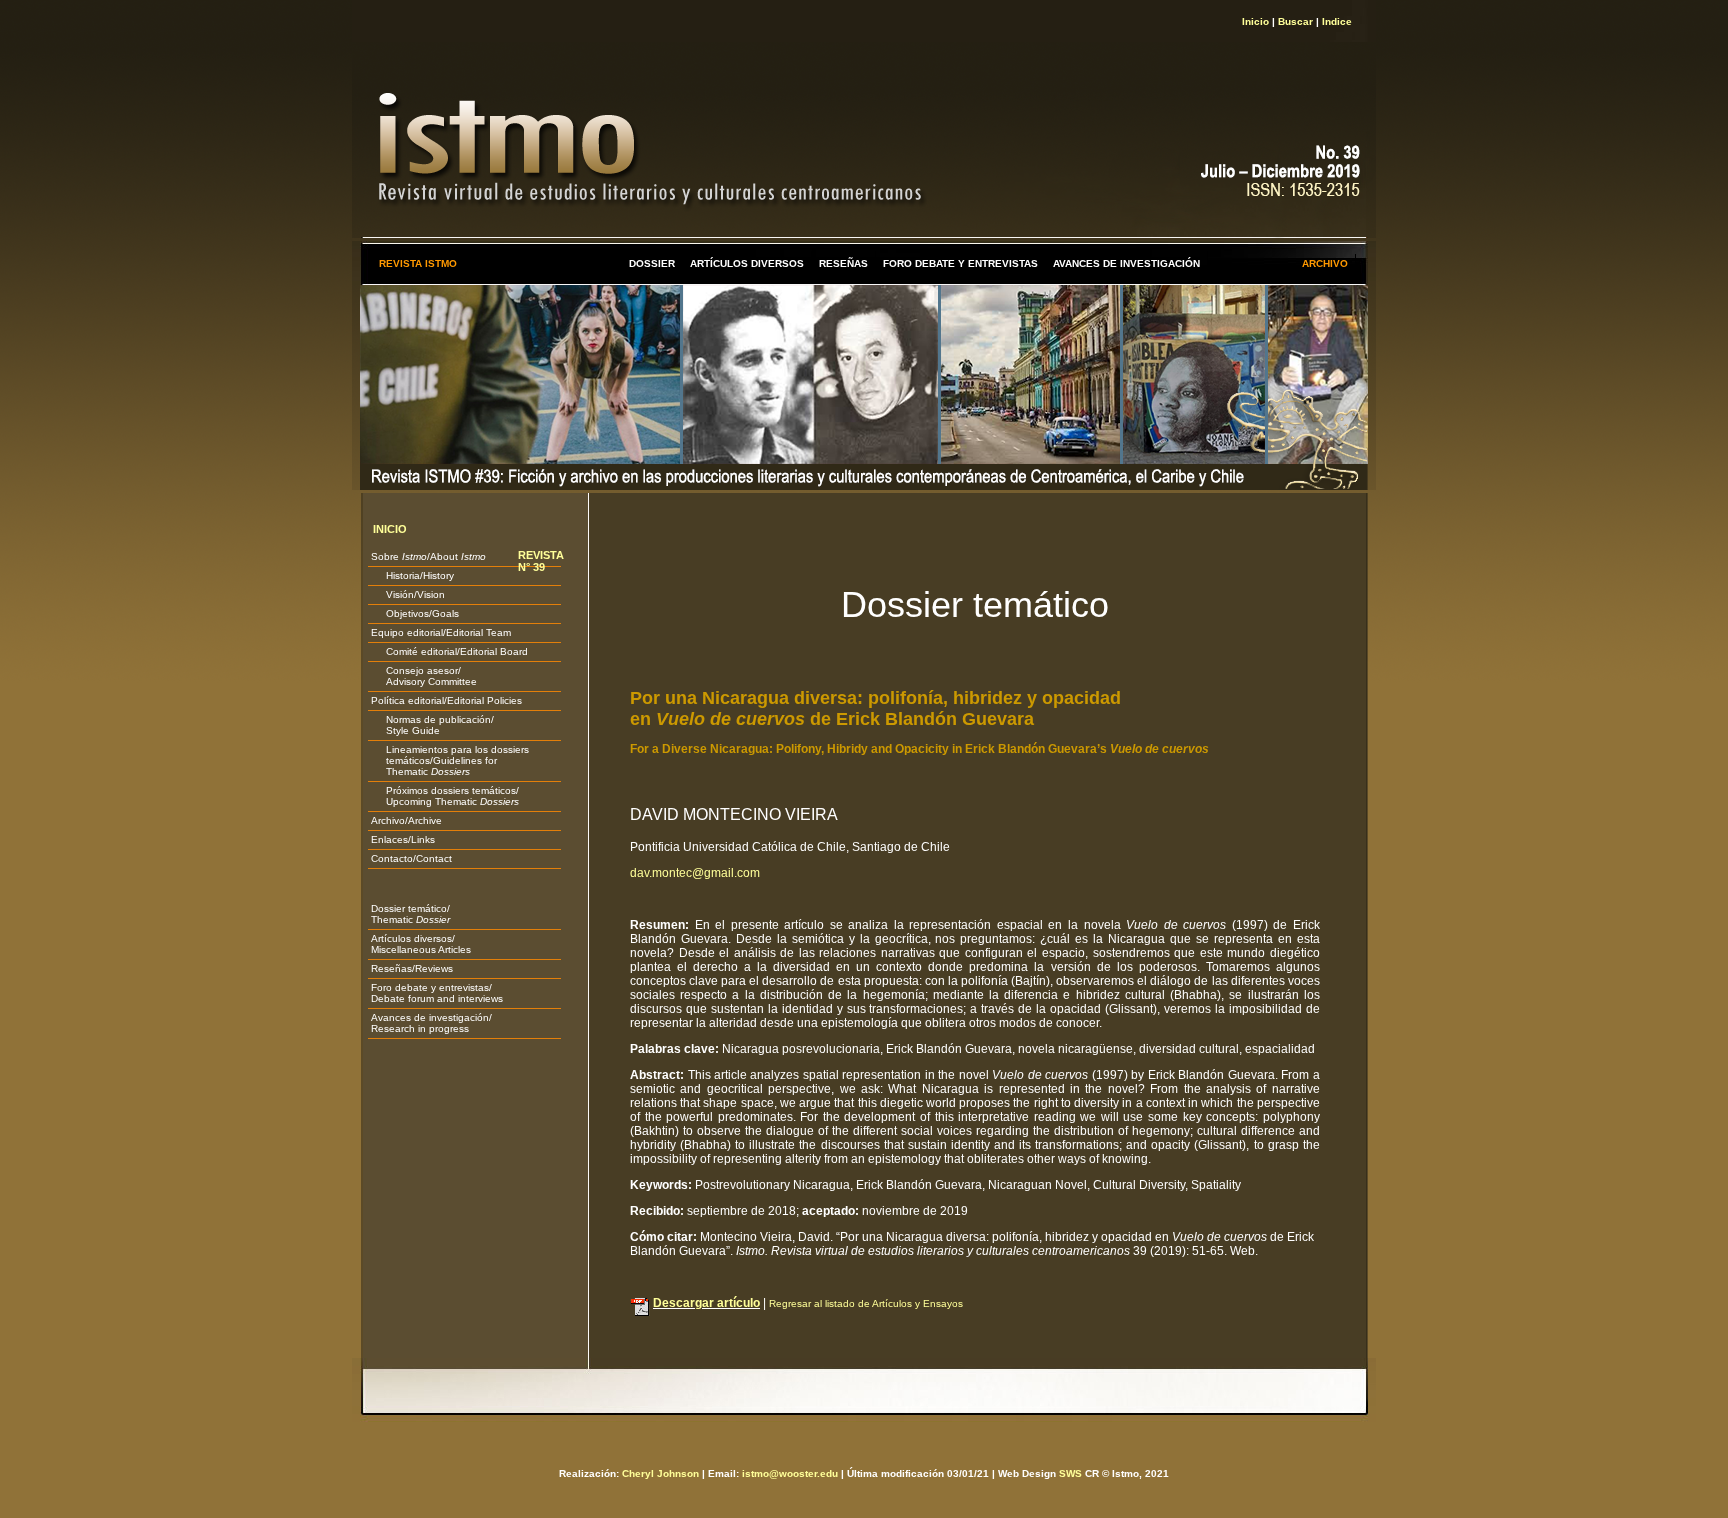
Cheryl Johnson (660, 1473)
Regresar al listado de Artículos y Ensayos (866, 1303)
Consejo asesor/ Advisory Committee (424, 676)
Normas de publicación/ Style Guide (432, 725)
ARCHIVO (1325, 263)
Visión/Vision (408, 594)
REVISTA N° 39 (541, 561)
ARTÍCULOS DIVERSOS (747, 263)
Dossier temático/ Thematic (410, 914)
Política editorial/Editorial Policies (446, 700)
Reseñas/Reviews (412, 968)
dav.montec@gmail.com (695, 873)
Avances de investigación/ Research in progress (431, 1023)
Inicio (1255, 21)
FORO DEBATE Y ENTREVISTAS (960, 263)
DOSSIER (652, 263)
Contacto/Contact (411, 858)
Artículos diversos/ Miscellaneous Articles (421, 944)
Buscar (1295, 21)
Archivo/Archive (406, 820)
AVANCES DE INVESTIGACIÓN (1126, 263)
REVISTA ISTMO (418, 263)
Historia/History (412, 575)
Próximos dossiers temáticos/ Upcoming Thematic (445, 796)
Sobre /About (428, 556)
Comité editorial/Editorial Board (449, 651)
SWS (1070, 1473)
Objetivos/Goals (415, 613)
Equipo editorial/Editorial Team (441, 632)
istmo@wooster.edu (790, 1473)
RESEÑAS (843, 263)
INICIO (390, 529)
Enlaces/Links (403, 839)
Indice (1337, 21)
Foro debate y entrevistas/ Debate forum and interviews (437, 993)
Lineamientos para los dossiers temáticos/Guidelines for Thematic (450, 760)
